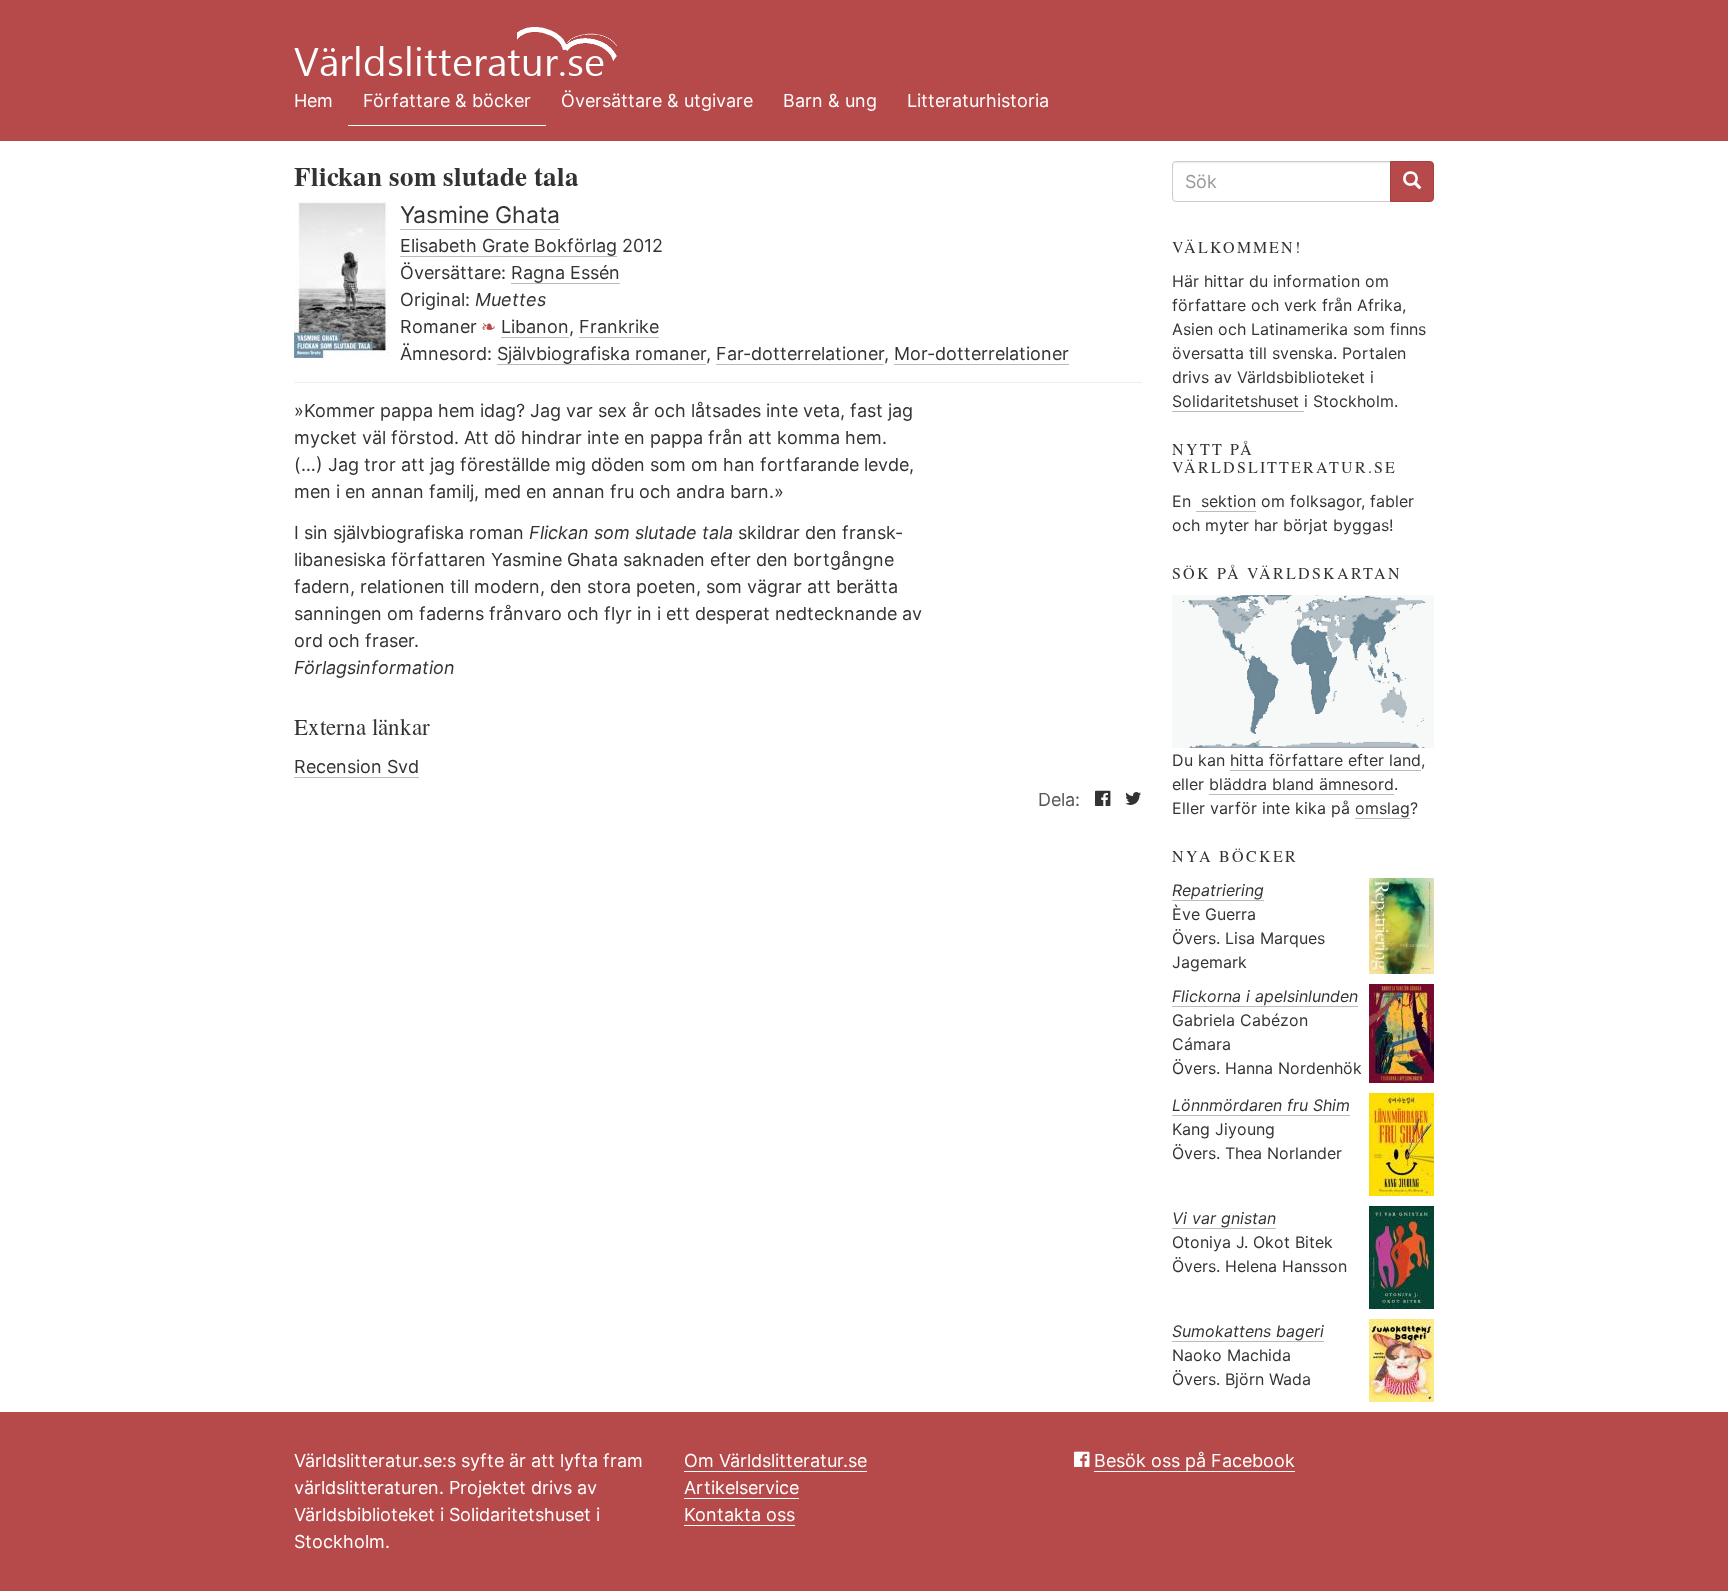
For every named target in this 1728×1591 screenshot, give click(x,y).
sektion (1226, 501)
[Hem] (849, 40)
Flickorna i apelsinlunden (1265, 996)
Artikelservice (741, 1487)
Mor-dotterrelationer (981, 353)
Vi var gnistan (1224, 1218)
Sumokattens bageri (1248, 1331)
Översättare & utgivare (657, 100)
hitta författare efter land (1325, 760)
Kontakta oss (739, 1514)
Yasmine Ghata (480, 215)
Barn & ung (830, 100)
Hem (313, 100)
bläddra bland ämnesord (1301, 784)
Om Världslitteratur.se (775, 1460)
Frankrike (619, 326)
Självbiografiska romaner (601, 353)
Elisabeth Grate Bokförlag (508, 245)
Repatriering (1218, 890)
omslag (1382, 808)
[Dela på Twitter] (1128, 799)
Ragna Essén (565, 272)
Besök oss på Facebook (1194, 1460)
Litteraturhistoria (978, 100)
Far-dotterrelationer (800, 353)
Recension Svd (356, 766)
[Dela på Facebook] (1097, 799)
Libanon (535, 326)
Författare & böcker (447, 100)
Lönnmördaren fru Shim (1261, 1105)
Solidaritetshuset (1238, 401)
